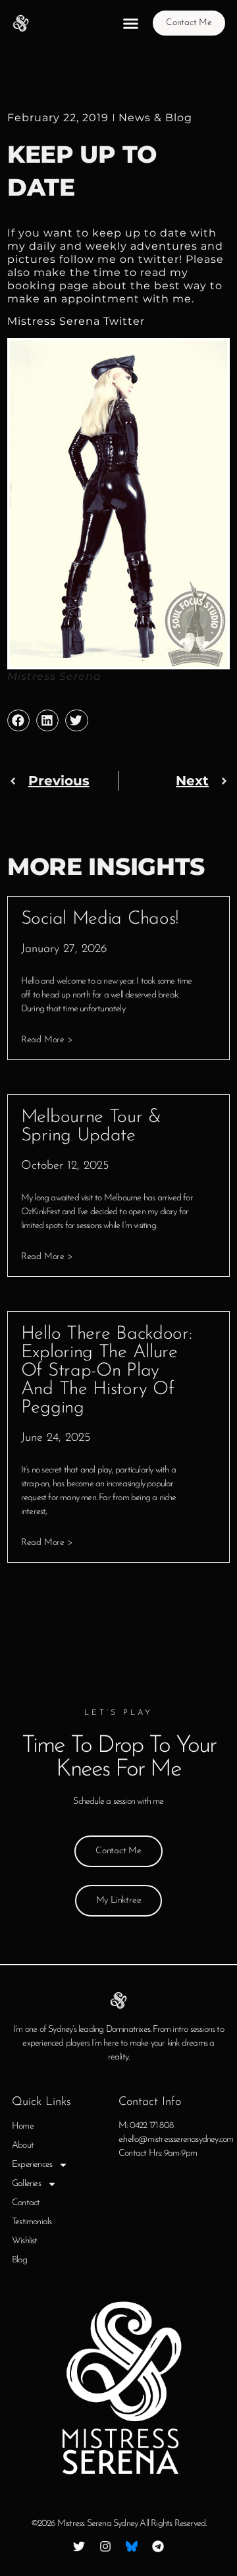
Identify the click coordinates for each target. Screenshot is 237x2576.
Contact (26, 2203)
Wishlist (25, 2241)
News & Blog (155, 118)
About (23, 2145)
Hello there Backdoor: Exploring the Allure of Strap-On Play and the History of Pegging (107, 1371)
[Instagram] (105, 2546)
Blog (19, 2260)
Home (23, 2126)
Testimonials (32, 2222)
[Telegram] (158, 2546)
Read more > (47, 1040)
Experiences (32, 2165)
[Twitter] (79, 2546)
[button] (130, 23)
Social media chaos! (100, 919)
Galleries (26, 2184)
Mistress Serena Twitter (79, 321)
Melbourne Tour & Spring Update (91, 1127)
